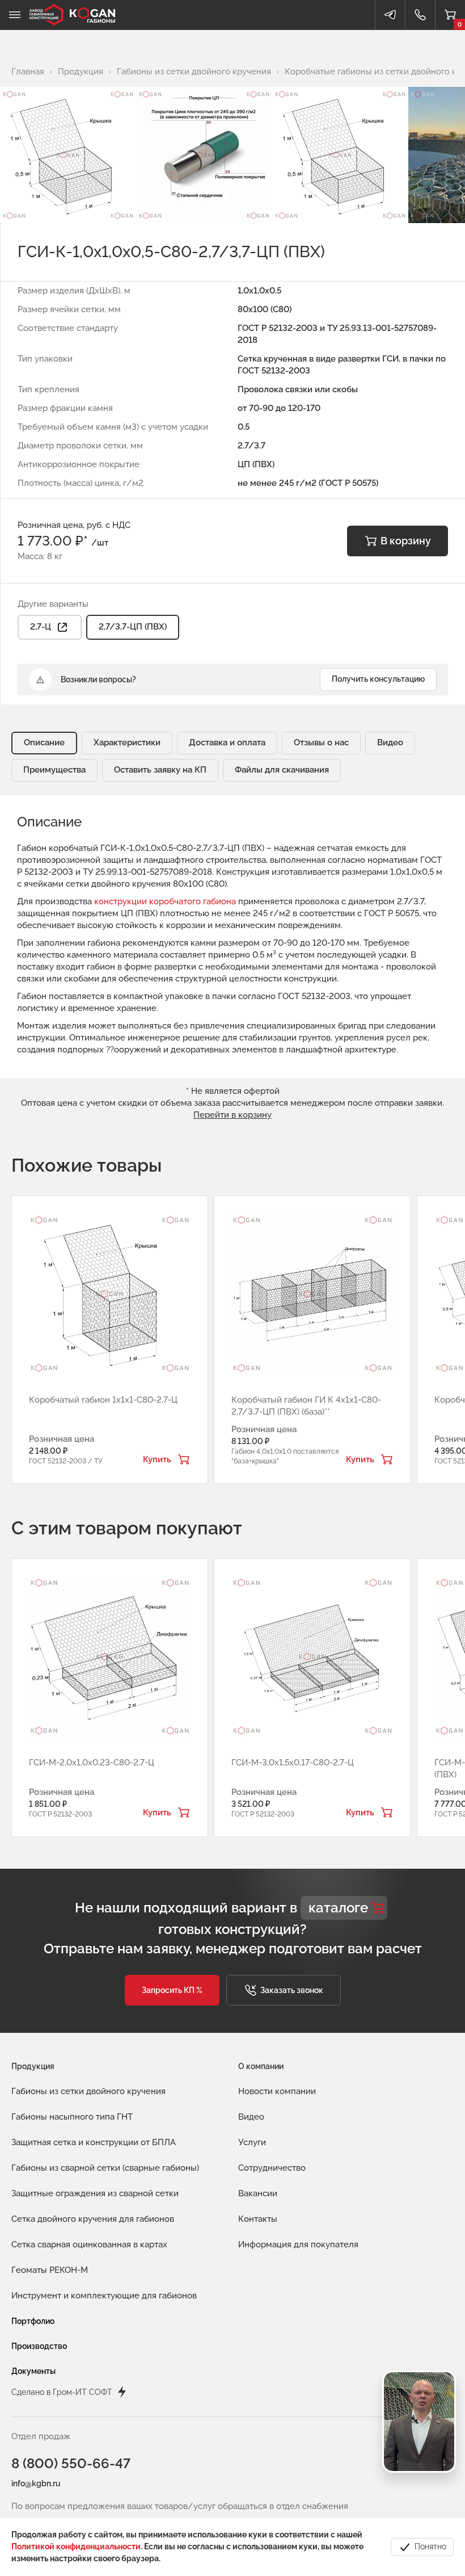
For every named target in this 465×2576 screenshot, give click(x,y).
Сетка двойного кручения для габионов (93, 2219)
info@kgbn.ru (36, 2483)
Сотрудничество (272, 2168)
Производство (39, 2346)
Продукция (33, 2066)
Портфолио (33, 2321)
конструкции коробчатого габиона (165, 901)
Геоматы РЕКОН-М (50, 2270)
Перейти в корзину (232, 1115)
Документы (33, 2371)
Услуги (252, 2142)
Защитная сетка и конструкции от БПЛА (94, 2142)
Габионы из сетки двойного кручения (88, 2091)
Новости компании (277, 2091)
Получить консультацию (378, 679)
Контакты (258, 2219)
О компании (261, 2066)
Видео (251, 2117)
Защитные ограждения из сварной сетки (95, 2193)
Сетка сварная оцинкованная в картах (89, 2244)
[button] (172, 1990)
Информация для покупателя (298, 2244)
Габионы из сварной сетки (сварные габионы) (105, 2168)
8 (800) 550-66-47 (71, 2463)
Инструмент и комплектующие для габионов (104, 2296)
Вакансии (258, 2193)
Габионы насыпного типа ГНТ (72, 2117)
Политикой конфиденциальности (76, 2546)
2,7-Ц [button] (41, 627)
